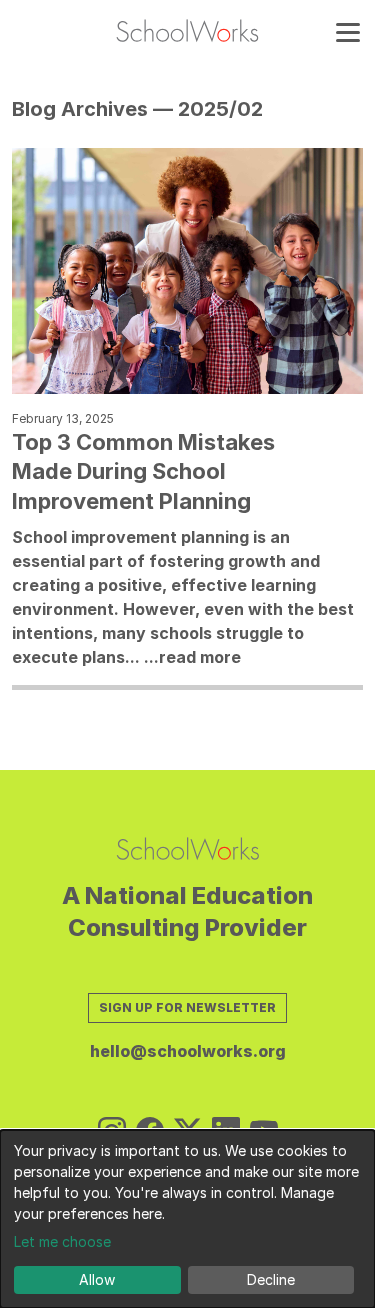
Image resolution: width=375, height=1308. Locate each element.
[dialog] (187, 1219)
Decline (271, 1279)
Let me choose (62, 1241)
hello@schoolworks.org (188, 1051)
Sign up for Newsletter (187, 1007)
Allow (97, 1279)
